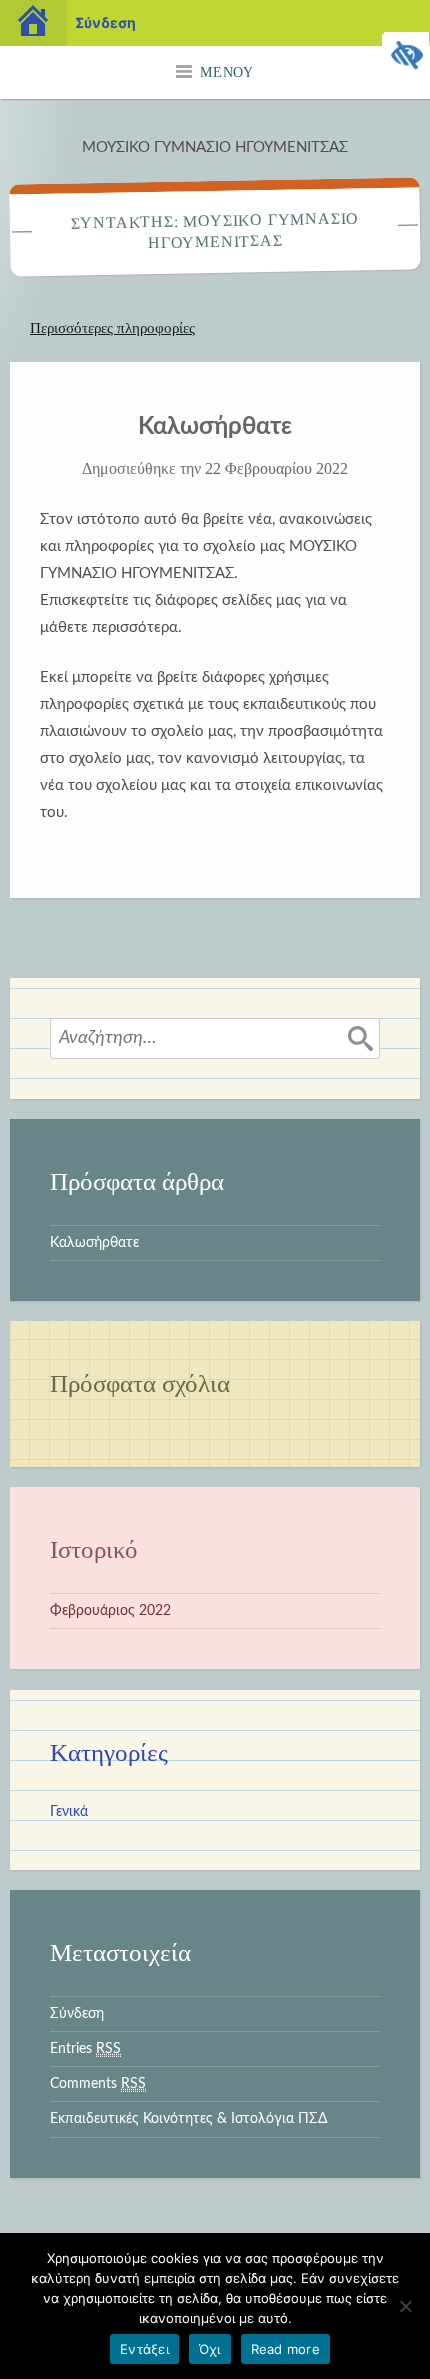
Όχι (210, 2349)
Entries (85, 2049)
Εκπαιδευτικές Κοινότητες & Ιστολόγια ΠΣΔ (188, 2119)
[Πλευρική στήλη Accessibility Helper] (406, 56)
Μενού (227, 72)
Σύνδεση (77, 2014)
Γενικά (69, 1812)
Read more (285, 2349)
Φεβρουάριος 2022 (110, 1611)
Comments (98, 2084)
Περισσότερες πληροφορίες (112, 328)
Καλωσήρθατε (215, 427)
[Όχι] (405, 2306)
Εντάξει (144, 2349)
